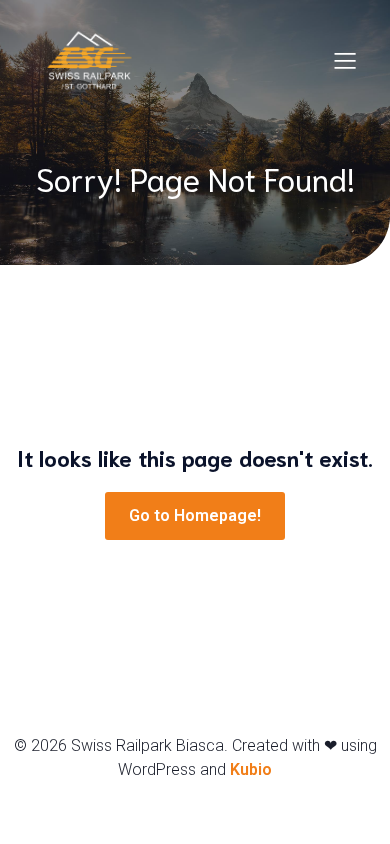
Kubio (251, 769)
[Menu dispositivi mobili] (345, 60)
